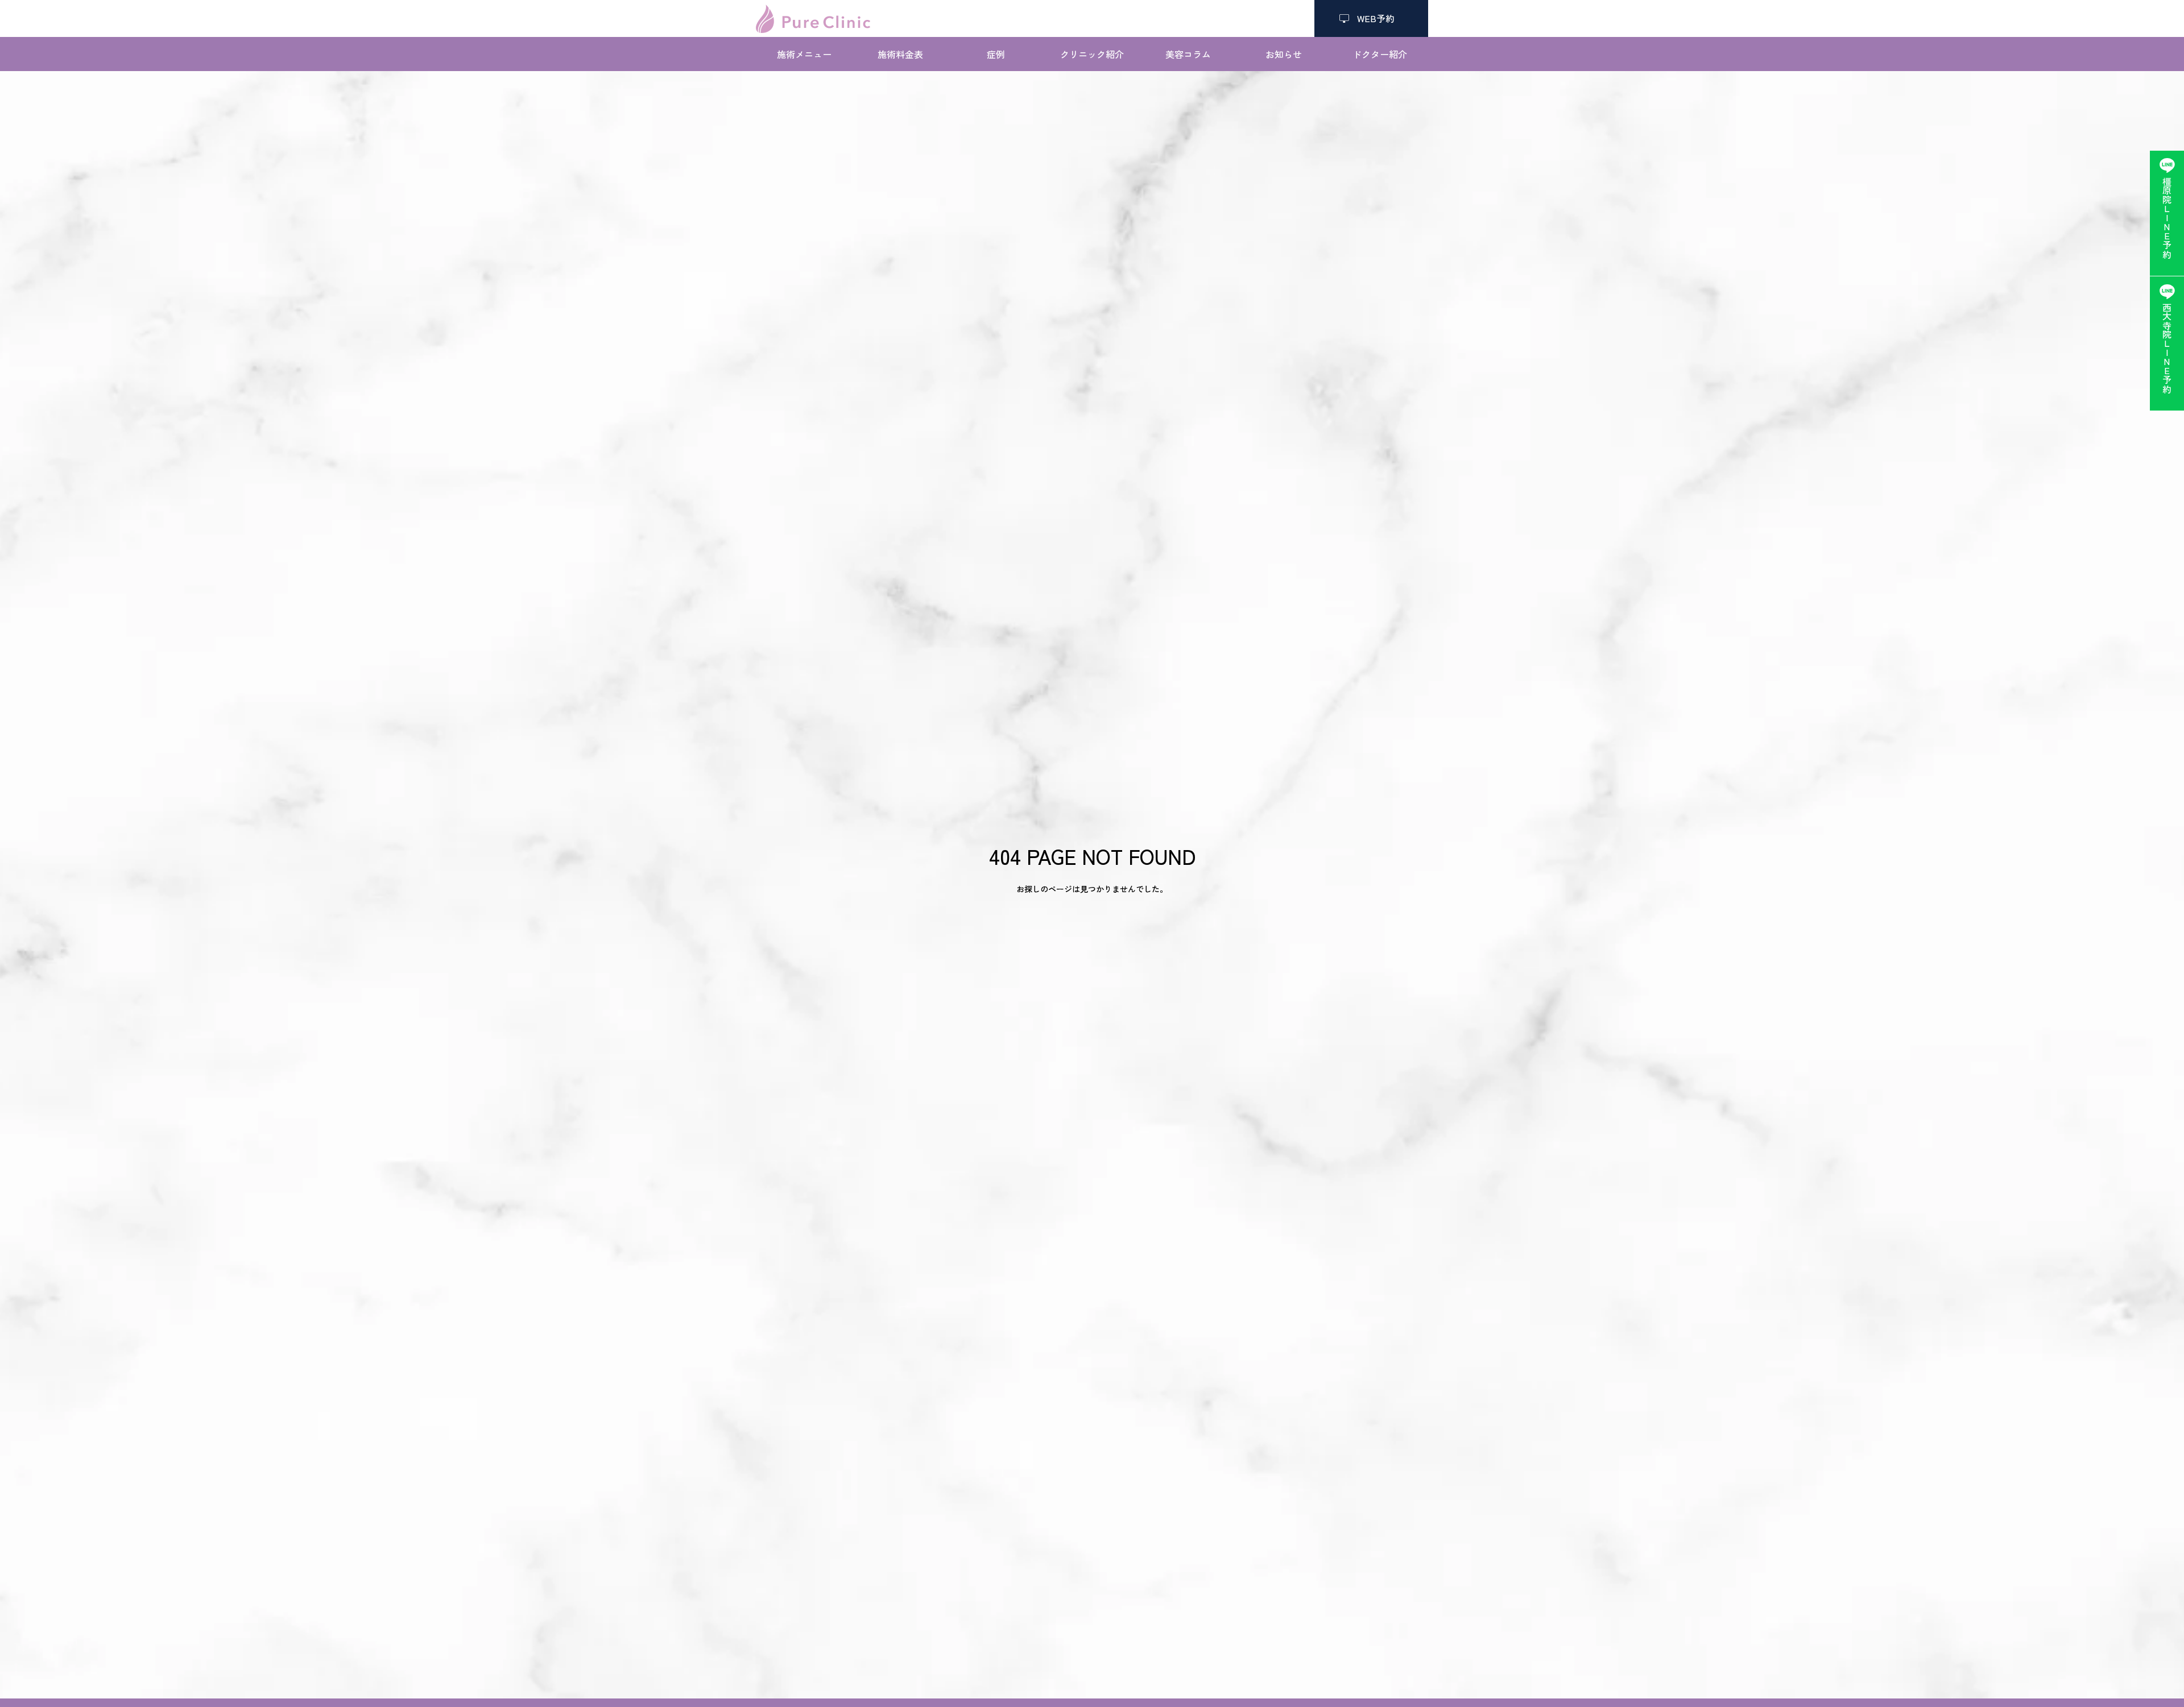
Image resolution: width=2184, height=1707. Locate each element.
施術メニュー (804, 54)
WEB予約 (1371, 18)
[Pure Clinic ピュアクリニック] (813, 19)
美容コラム (1188, 54)
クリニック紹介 (1092, 54)
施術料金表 (900, 54)
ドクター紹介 (1380, 54)
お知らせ (1284, 54)
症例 (996, 54)
